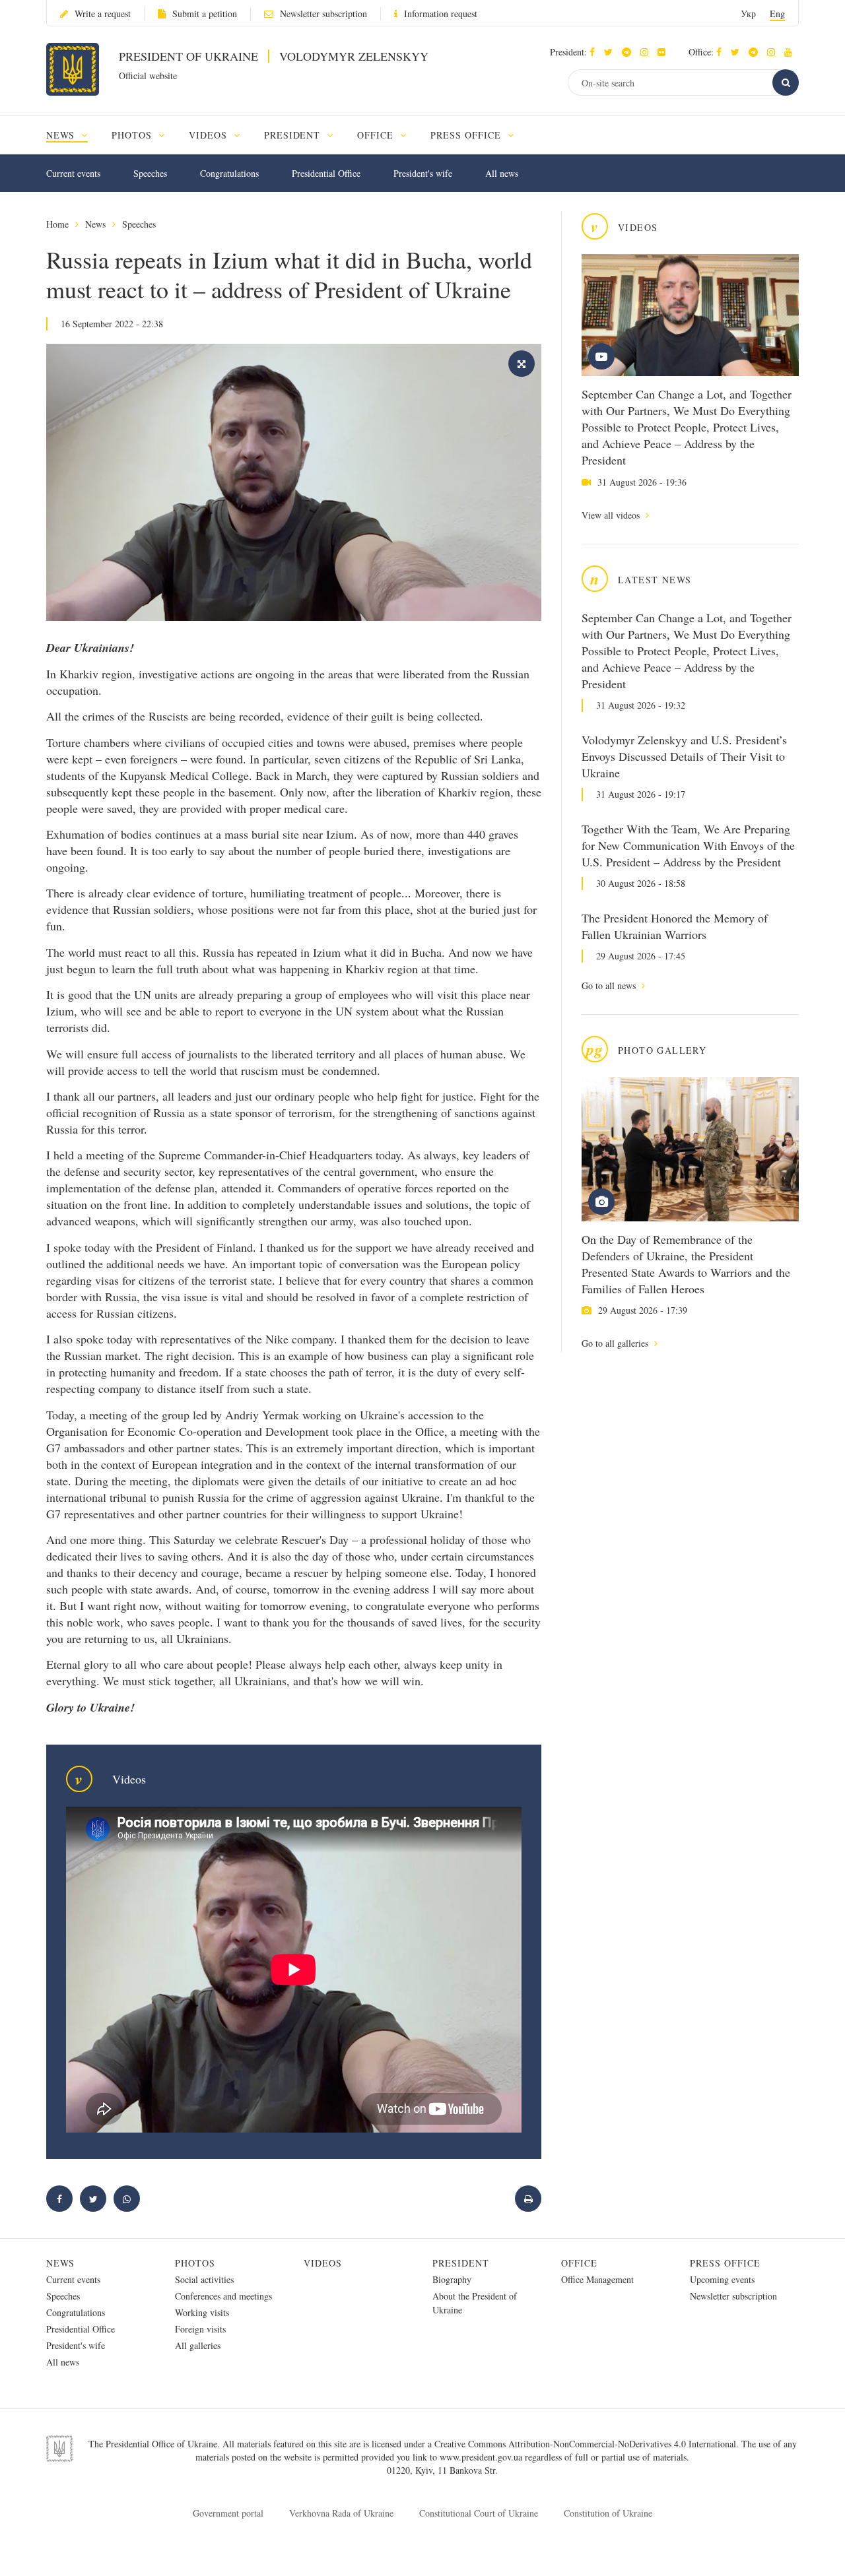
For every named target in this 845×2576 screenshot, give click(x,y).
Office (579, 2263)
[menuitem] (73, 135)
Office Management (597, 2279)
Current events (73, 173)
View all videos (612, 515)
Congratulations (229, 173)
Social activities (204, 2279)
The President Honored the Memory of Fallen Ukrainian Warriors (675, 926)
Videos (323, 2263)
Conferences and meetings (223, 2296)
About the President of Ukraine (475, 2303)
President (461, 2263)
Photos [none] (133, 135)
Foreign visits (200, 2329)
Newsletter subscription (323, 14)
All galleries (198, 2345)
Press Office (725, 2263)
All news (502, 173)
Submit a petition (205, 14)
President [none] (294, 135)
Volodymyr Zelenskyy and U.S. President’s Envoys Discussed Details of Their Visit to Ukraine (684, 756)
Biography (452, 2279)
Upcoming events (722, 2279)
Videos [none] (210, 135)
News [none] (62, 135)
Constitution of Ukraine (608, 2513)
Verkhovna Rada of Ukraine (341, 2513)
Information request (441, 14)
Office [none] (377, 135)
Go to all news (610, 985)
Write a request (103, 14)
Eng (777, 14)
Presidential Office (326, 173)
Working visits (202, 2312)
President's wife (423, 173)
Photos (195, 2263)
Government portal (228, 2513)
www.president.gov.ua (482, 2457)
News (95, 224)
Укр (748, 14)
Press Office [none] (467, 135)
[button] (612, 52)
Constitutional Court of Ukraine (479, 2513)
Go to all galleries (616, 1343)
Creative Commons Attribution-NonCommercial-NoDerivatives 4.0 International (585, 2444)
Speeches (150, 173)
